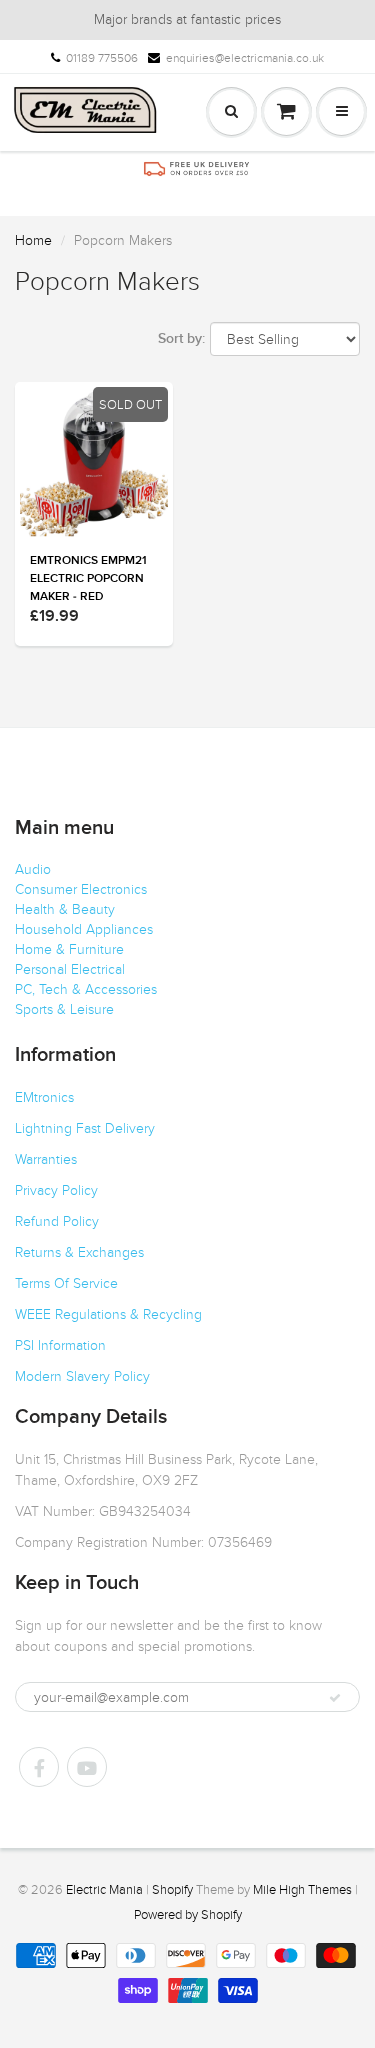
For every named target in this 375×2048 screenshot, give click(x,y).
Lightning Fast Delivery (85, 1128)
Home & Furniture (69, 949)
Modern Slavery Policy (82, 1376)
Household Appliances (84, 929)
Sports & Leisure (64, 1009)
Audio (33, 869)
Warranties (46, 1159)
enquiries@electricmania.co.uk (245, 58)
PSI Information (60, 1345)
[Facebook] (39, 1767)
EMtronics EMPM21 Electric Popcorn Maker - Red (88, 579)
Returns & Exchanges (79, 1252)
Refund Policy (57, 1221)
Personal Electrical (70, 969)
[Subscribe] (335, 1698)
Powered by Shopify (188, 1915)
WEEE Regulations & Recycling (108, 1314)
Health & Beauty (65, 909)
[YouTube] (87, 1767)
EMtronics (44, 1097)
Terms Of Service (66, 1283)
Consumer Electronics (81, 889)
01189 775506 (102, 58)
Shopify (172, 1890)
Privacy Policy (56, 1190)
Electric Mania (104, 1890)
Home (33, 240)
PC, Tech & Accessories (86, 989)
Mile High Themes (302, 1890)
